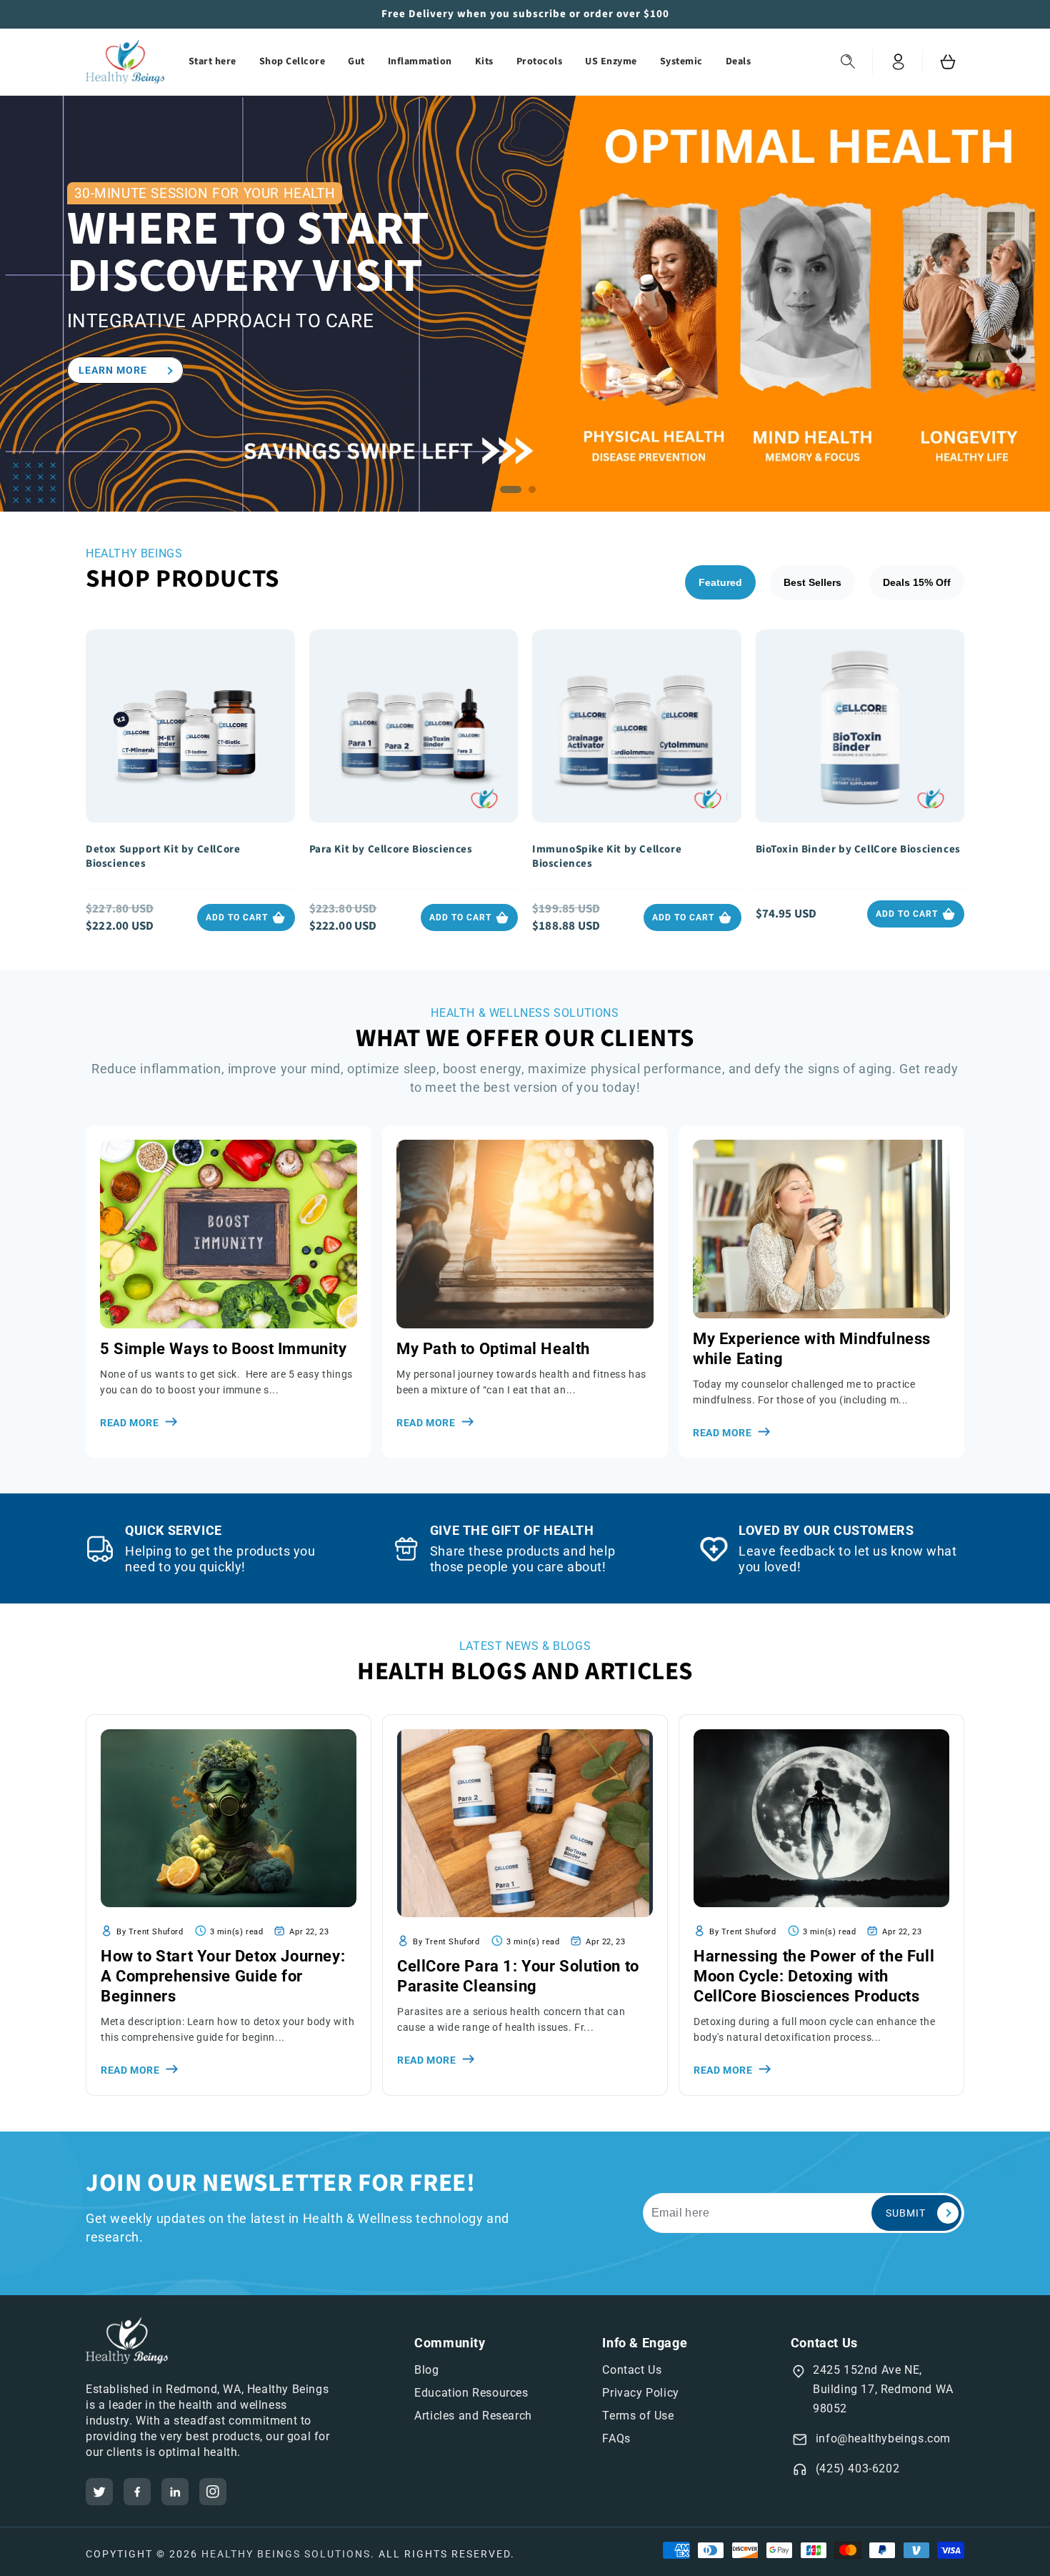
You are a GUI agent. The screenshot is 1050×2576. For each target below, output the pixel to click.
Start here (212, 61)
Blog (426, 2370)
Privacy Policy (640, 2393)
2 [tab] (536, 493)
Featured (720, 582)
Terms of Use (638, 2416)
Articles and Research (473, 2416)
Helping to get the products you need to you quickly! (220, 1559)
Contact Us (632, 2370)
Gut (356, 61)
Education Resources (471, 2393)
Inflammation (420, 61)
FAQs (616, 2438)
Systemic (681, 61)
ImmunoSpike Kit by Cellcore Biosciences (607, 857)
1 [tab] (514, 493)
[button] (848, 62)
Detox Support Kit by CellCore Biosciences (163, 857)
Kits (484, 61)
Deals (739, 61)
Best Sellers (812, 582)
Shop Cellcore (292, 61)
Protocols (540, 61)
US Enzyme (611, 61)
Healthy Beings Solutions (286, 2554)
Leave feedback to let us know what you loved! (847, 1559)
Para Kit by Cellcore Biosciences (391, 850)
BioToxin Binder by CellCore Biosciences (858, 850)
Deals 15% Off (917, 582)
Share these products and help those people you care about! (522, 1559)
